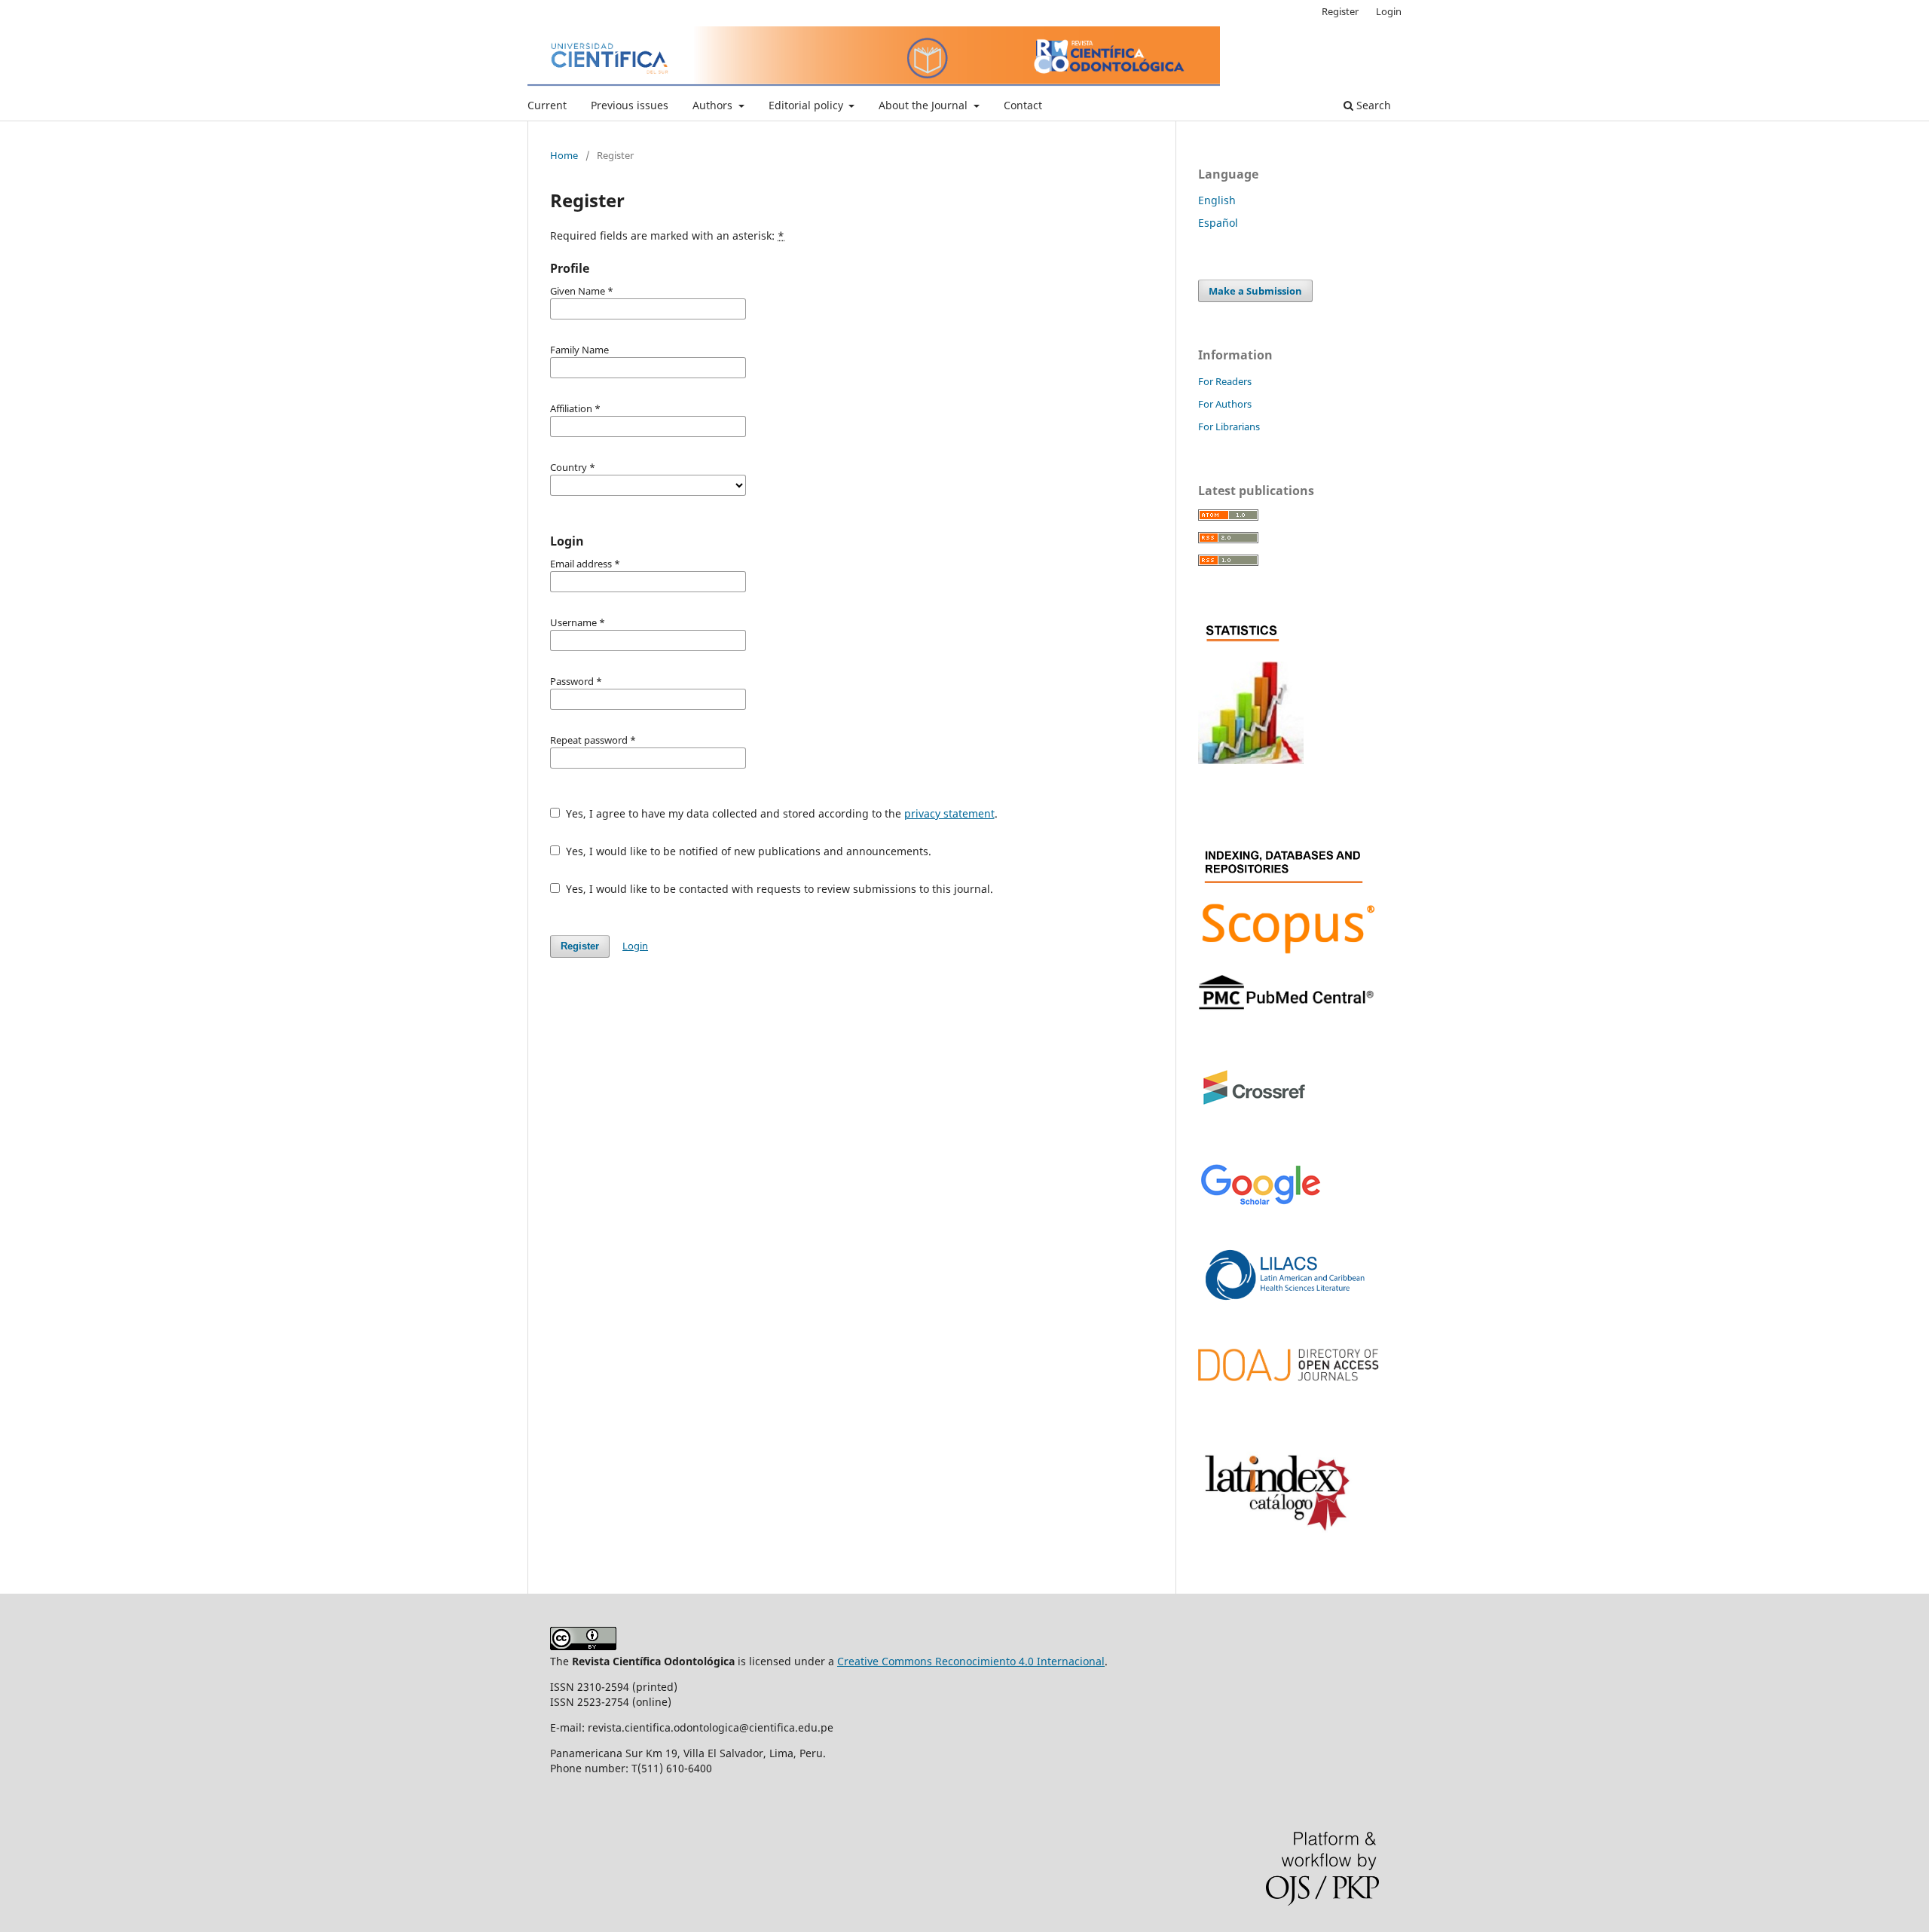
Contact (1023, 105)
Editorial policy (807, 105)
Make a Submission (1255, 291)
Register (1340, 11)
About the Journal (925, 105)
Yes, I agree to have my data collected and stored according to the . (780, 813)
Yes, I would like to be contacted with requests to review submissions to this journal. (778, 889)
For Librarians (1229, 426)
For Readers (1225, 381)
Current (547, 105)
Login (1389, 11)
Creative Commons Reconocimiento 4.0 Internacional (971, 1661)
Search (1372, 105)
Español (1218, 223)
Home (564, 155)
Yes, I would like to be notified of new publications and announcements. (747, 851)
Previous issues (630, 105)
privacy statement (949, 813)
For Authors (1225, 404)
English (1217, 200)
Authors (714, 105)
